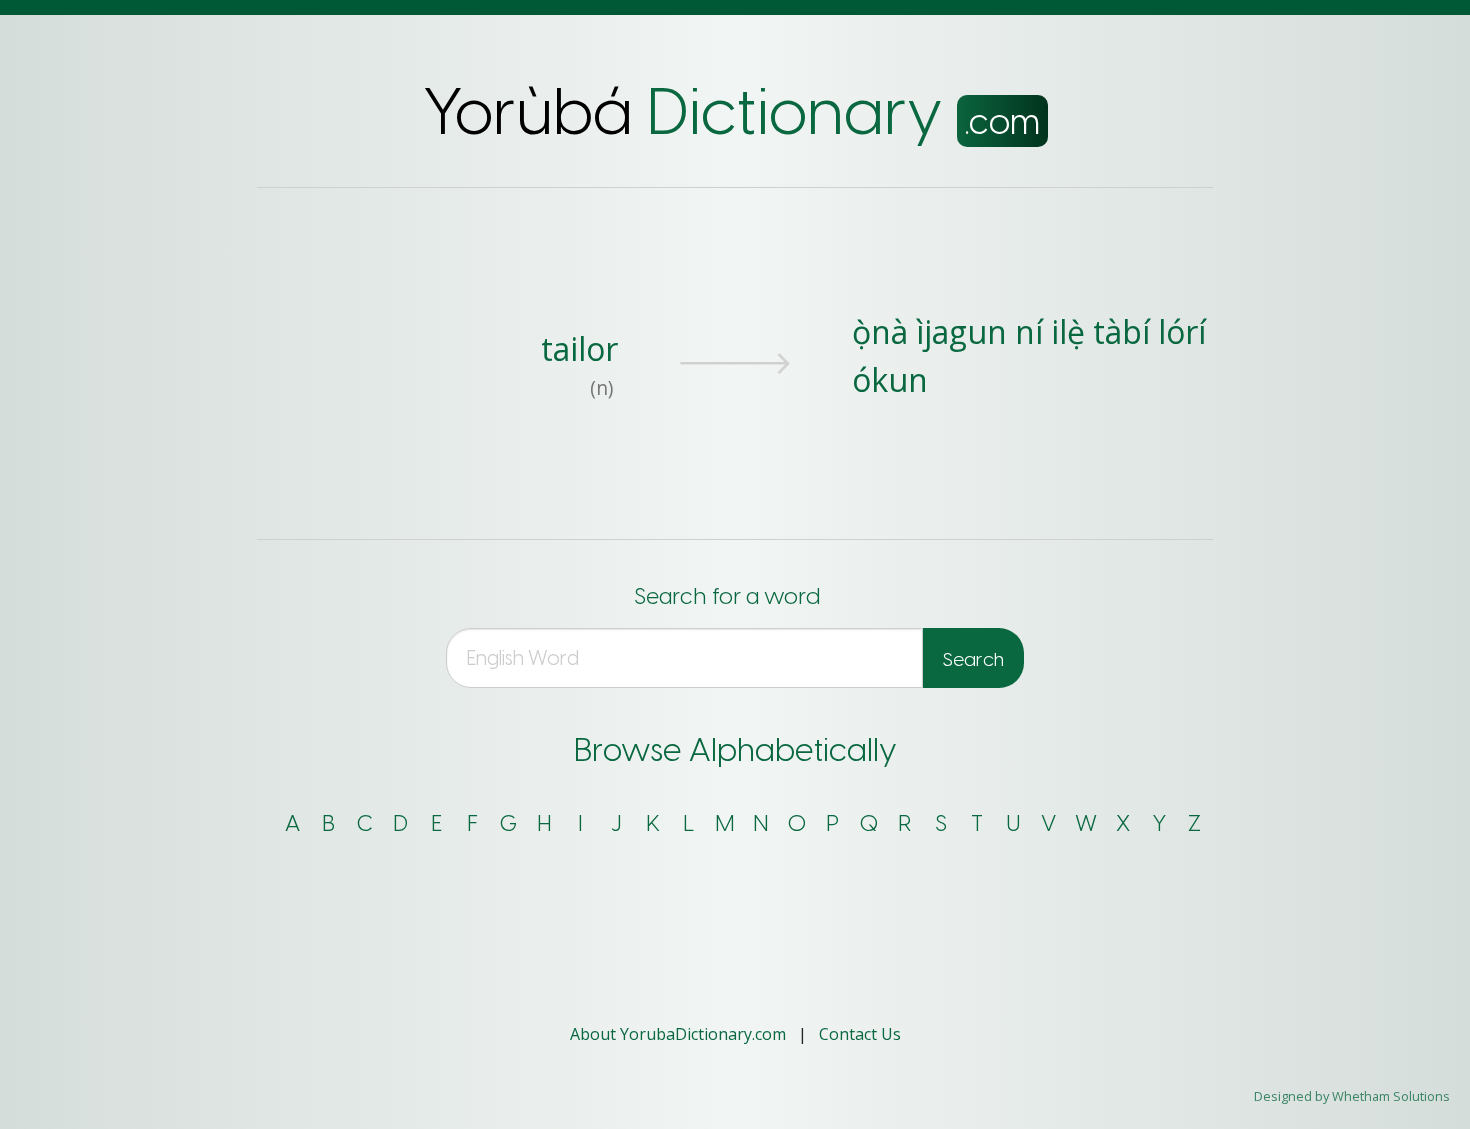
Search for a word (727, 596)
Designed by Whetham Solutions (1352, 1096)
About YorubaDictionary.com (680, 1034)
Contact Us (860, 1034)
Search (973, 659)
